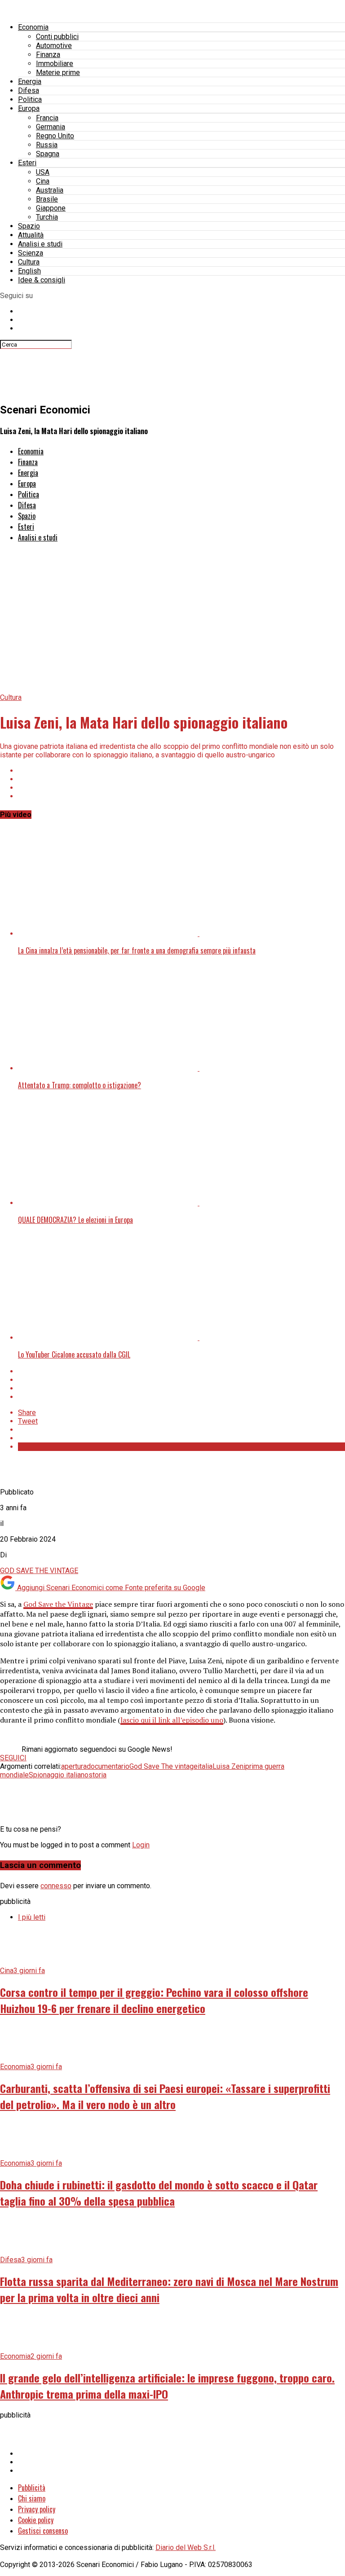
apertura (74, 1766)
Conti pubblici (57, 37)
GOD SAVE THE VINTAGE (39, 1571)
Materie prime (58, 73)
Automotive (54, 46)
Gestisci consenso (43, 2531)
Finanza (48, 55)
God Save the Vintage (58, 1604)
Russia (47, 145)
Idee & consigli (42, 280)
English (29, 271)
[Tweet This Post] (181, 779)
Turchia (47, 217)
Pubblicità (32, 2488)
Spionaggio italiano (59, 1775)
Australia (50, 190)
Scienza (31, 253)
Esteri (27, 163)
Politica (30, 99)
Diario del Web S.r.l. (186, 2547)
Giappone (51, 208)
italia (205, 1766)
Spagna (48, 154)
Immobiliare (55, 64)
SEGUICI (13, 1758)
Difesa (29, 90)
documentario (108, 1766)
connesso (56, 1886)
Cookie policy (36, 2520)
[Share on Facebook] (181, 771)
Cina (43, 181)
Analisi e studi (40, 244)
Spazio (29, 226)
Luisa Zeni (229, 1766)
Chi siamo (32, 2498)
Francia (47, 118)
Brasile (47, 199)
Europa (29, 108)
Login (141, 1845)
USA (43, 172)
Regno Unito (55, 136)
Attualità (31, 235)
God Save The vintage (164, 1766)
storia (97, 1775)
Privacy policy (37, 2509)
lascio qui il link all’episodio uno (172, 1720)
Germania (51, 127)
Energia (30, 81)
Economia (33, 27)
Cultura (29, 262)
